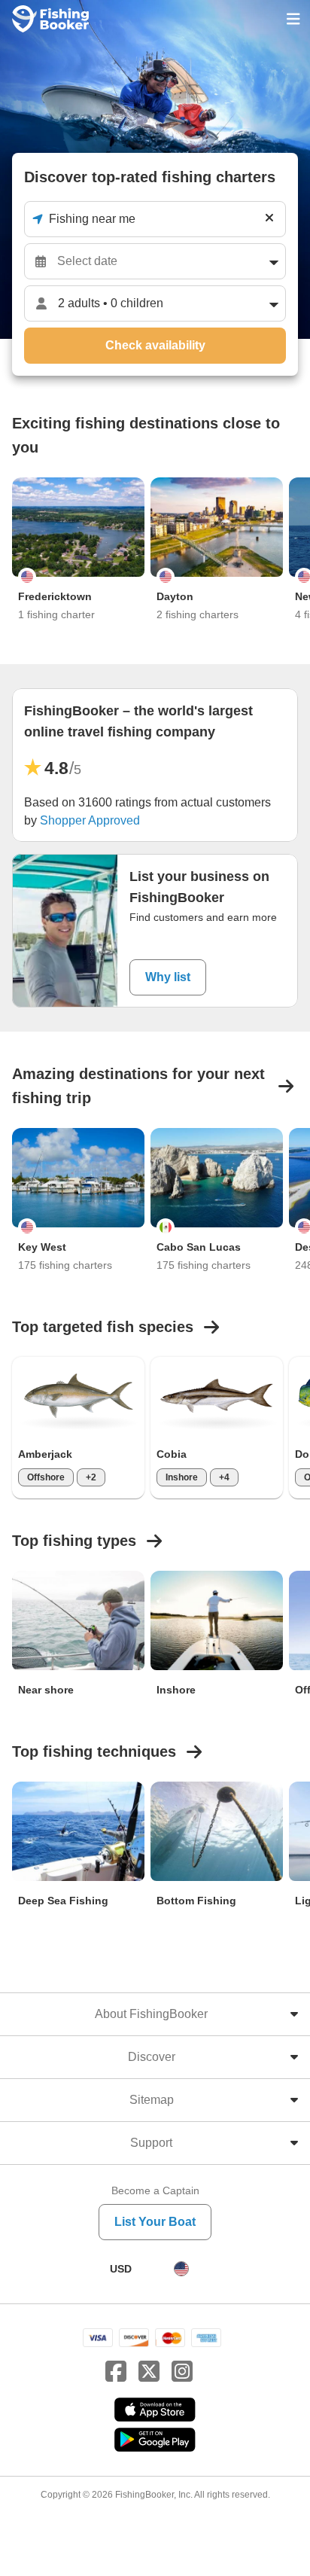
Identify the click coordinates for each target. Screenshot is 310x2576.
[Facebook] (116, 2372)
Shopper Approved (90, 820)
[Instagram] (182, 2372)
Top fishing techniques (94, 1751)
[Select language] (181, 2269)
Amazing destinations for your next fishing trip (138, 1086)
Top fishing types (74, 1541)
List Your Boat (155, 2222)
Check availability (155, 345)
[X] (149, 2372)
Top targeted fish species (103, 1327)
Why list (168, 977)
